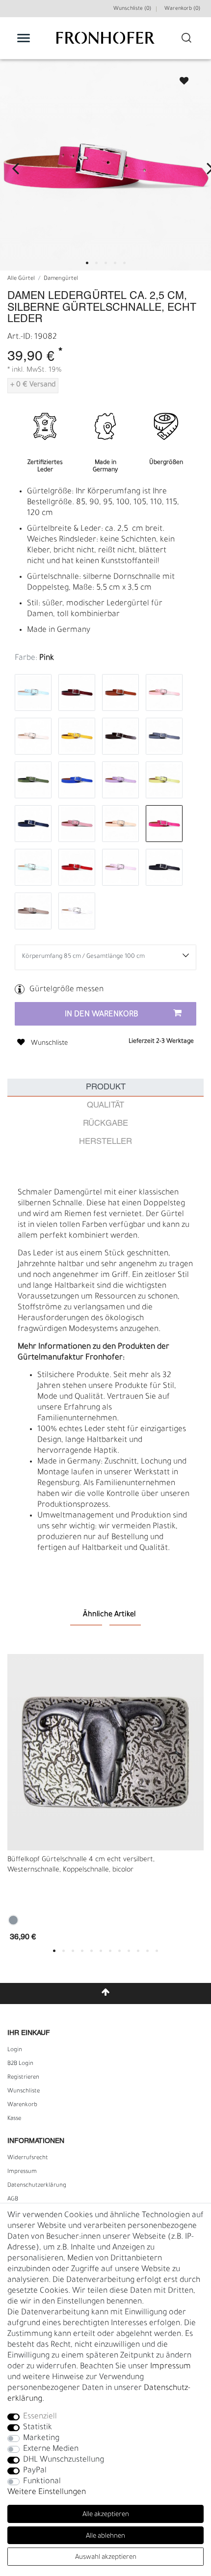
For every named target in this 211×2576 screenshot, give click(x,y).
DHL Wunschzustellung (64, 2460)
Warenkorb (22, 2105)
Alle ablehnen (105, 2536)
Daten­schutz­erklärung (37, 2186)
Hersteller (105, 1142)
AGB (13, 2199)
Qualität (105, 1105)
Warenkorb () (182, 9)
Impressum (22, 2172)
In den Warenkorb (102, 1015)
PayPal (35, 2471)
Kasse (14, 2119)
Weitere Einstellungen (47, 2493)
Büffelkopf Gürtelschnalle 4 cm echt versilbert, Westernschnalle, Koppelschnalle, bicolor (81, 1865)
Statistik (38, 2428)
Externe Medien (51, 2449)
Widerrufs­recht (28, 2158)
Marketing (41, 2439)
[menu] (24, 38)
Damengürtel (61, 279)
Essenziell (40, 2417)
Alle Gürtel (21, 279)
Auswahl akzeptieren (106, 2558)
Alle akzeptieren (106, 2515)
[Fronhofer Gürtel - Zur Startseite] (105, 43)
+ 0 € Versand (33, 385)
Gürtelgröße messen (66, 990)
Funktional (42, 2482)
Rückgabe (105, 1124)
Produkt (106, 1087)
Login (15, 2050)
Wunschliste (180, 78)
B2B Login (20, 2064)
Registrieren (23, 2078)
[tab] (105, 1088)
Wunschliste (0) (132, 9)
